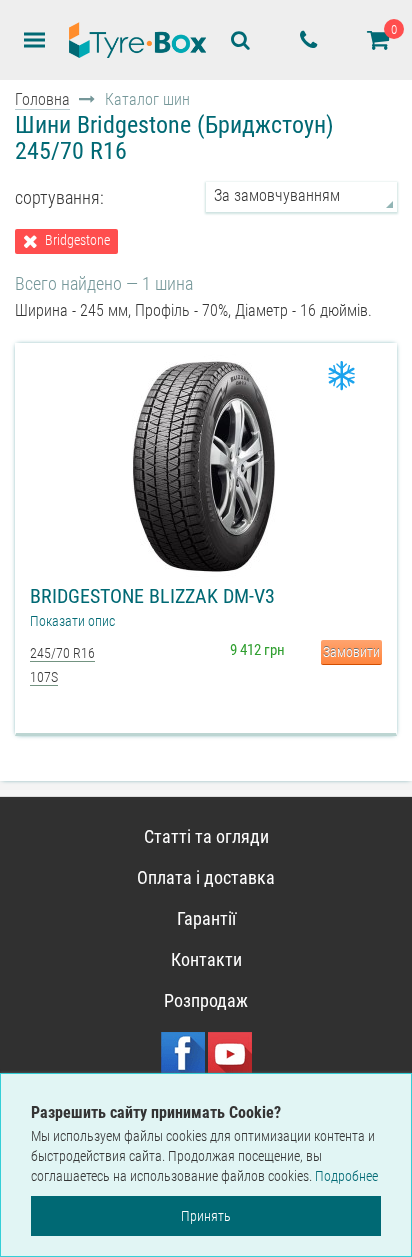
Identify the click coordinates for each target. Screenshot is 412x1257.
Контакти (206, 959)
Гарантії (206, 918)
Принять (206, 1216)
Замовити (351, 652)
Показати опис (72, 621)
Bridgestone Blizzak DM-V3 (152, 596)
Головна (42, 99)
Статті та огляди (206, 836)
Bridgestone (77, 240)
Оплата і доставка (206, 877)
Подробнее (346, 1176)
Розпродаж (206, 1000)
